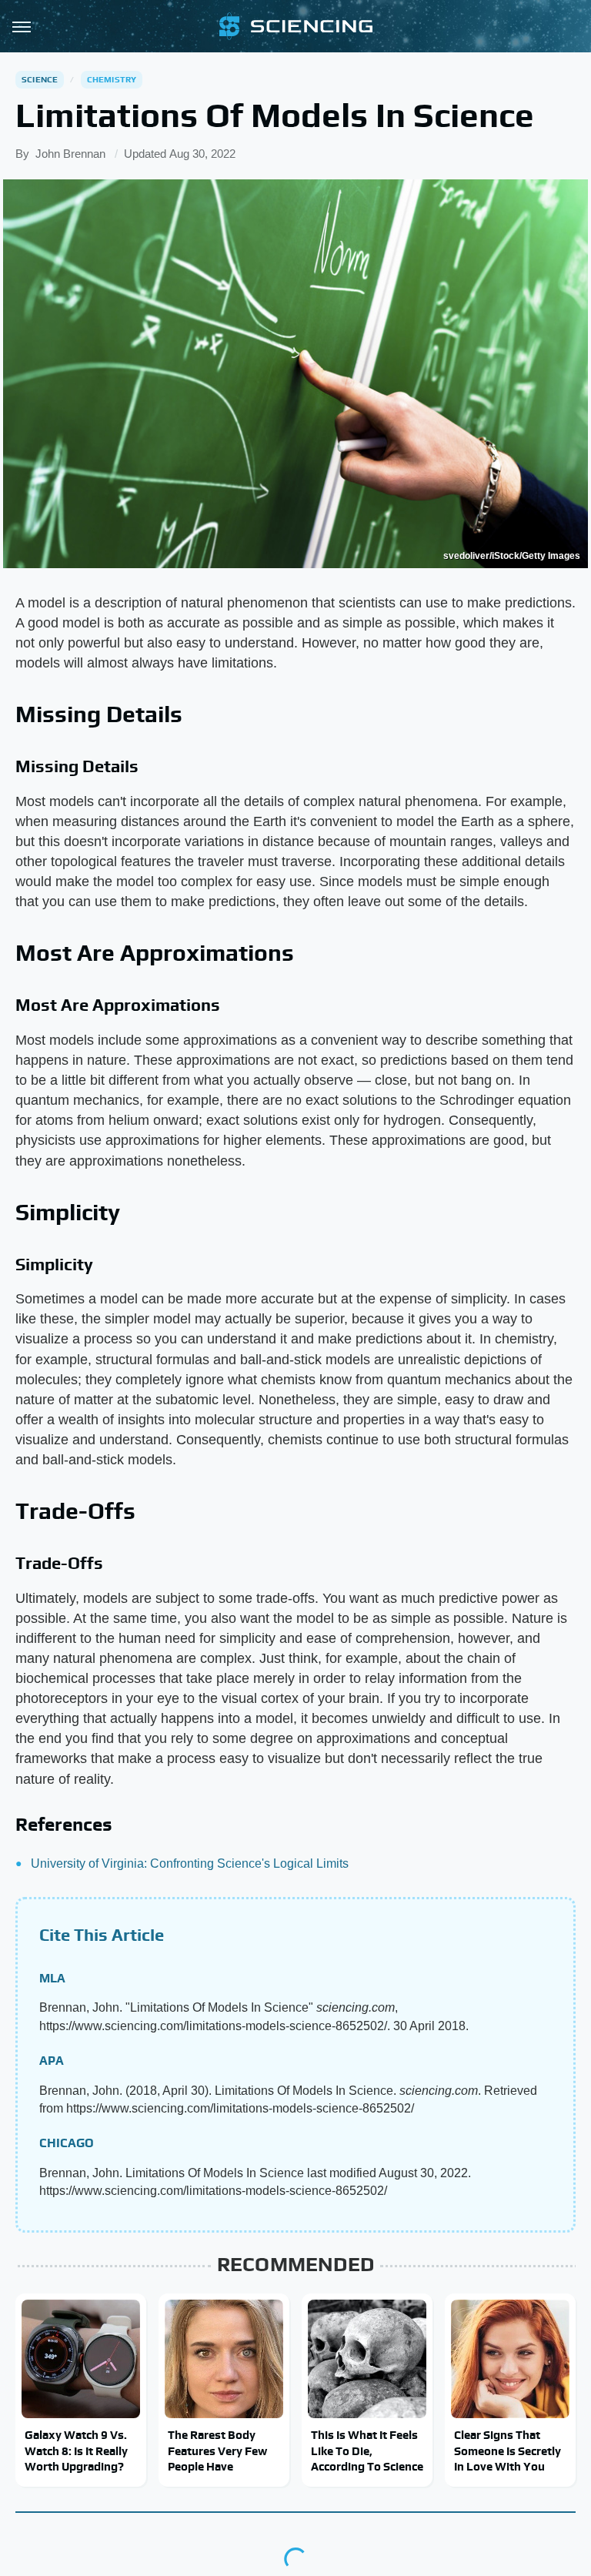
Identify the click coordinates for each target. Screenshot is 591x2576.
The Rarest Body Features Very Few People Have (217, 2451)
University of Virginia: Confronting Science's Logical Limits (190, 1863)
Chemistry (112, 79)
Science (40, 79)
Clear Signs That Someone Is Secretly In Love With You (508, 2451)
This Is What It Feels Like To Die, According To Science (367, 2451)
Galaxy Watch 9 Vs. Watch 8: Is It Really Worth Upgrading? (76, 2451)
